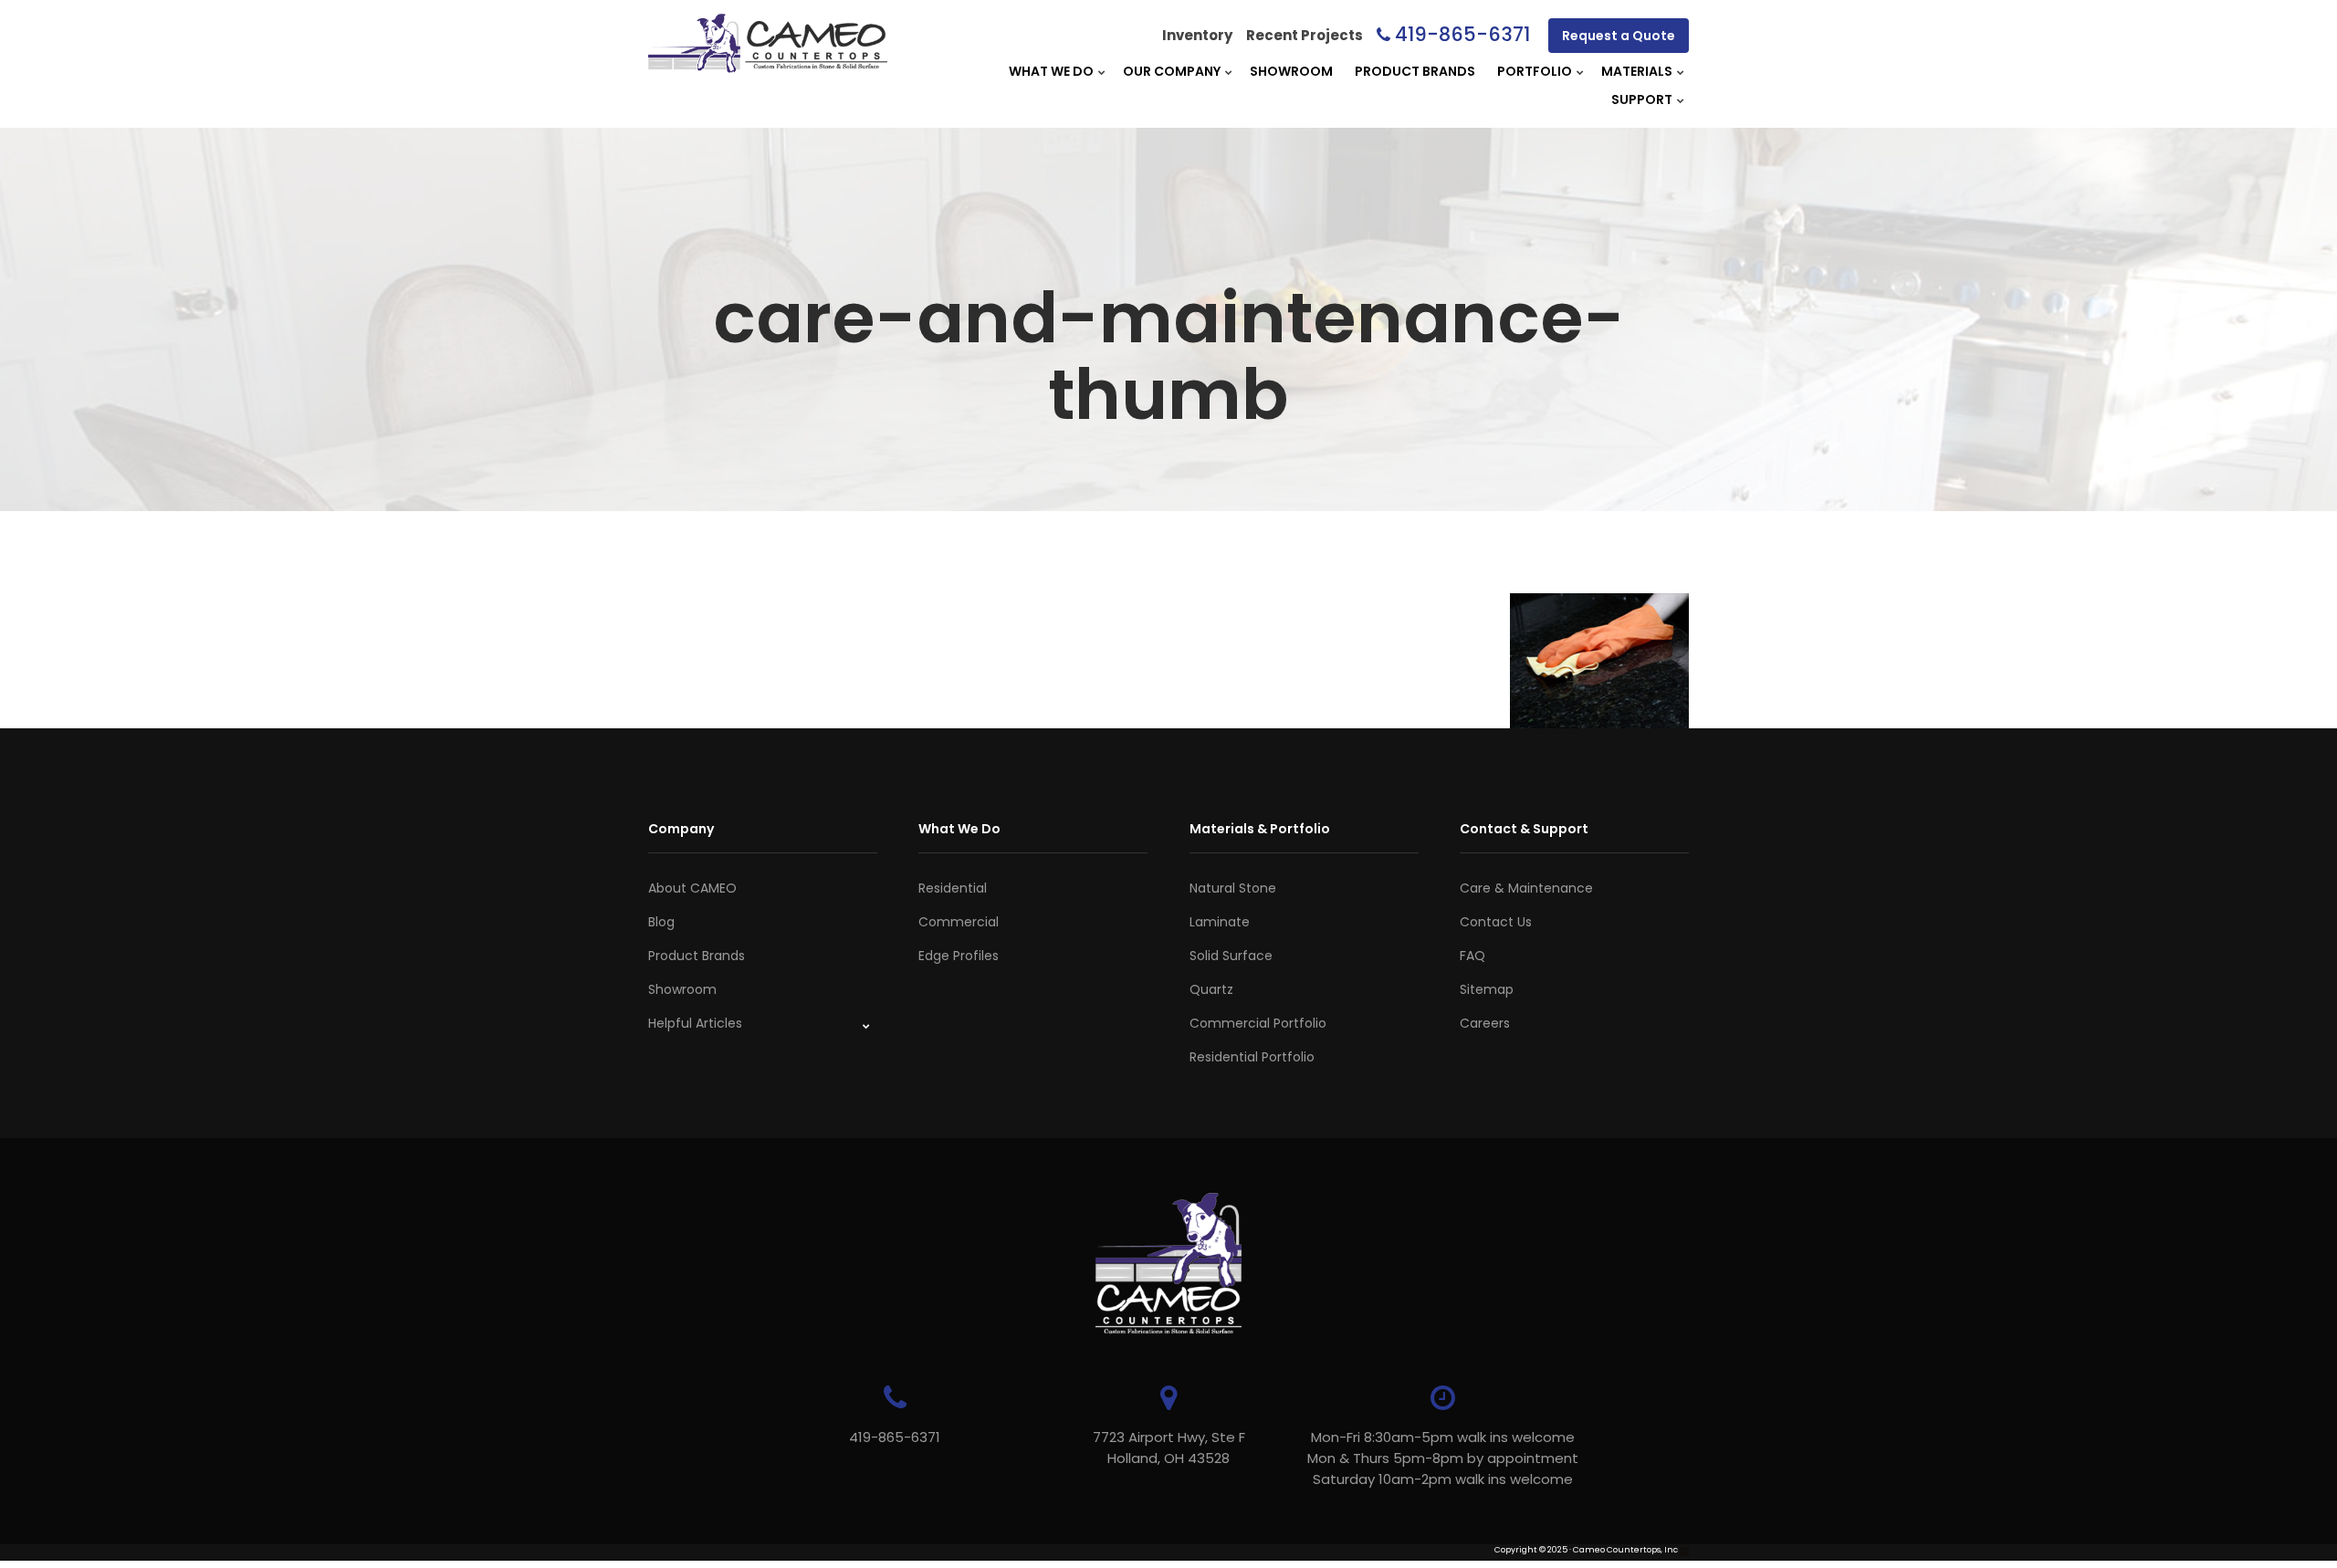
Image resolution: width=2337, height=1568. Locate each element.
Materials (1637, 71)
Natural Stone (1233, 888)
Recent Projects (1305, 35)
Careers (1485, 1023)
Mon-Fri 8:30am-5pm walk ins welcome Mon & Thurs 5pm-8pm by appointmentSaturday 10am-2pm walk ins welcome (1443, 1458)
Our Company (1172, 71)
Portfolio (1535, 71)
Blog (661, 922)
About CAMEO (692, 888)
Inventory (1197, 35)
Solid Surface (1231, 956)
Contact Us (1496, 922)
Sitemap (1487, 989)
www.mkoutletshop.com (700, 1562)
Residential (953, 888)
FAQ (1472, 956)
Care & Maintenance (1526, 888)
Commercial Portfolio (1258, 1023)
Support (1642, 99)
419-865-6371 (1462, 34)
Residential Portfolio (1252, 1057)
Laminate (1220, 922)
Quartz (1211, 989)
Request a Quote (1619, 36)
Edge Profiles (959, 956)
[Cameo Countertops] (768, 63)
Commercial (959, 922)
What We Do (1051, 71)
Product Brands (1415, 71)
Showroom (1291, 71)
